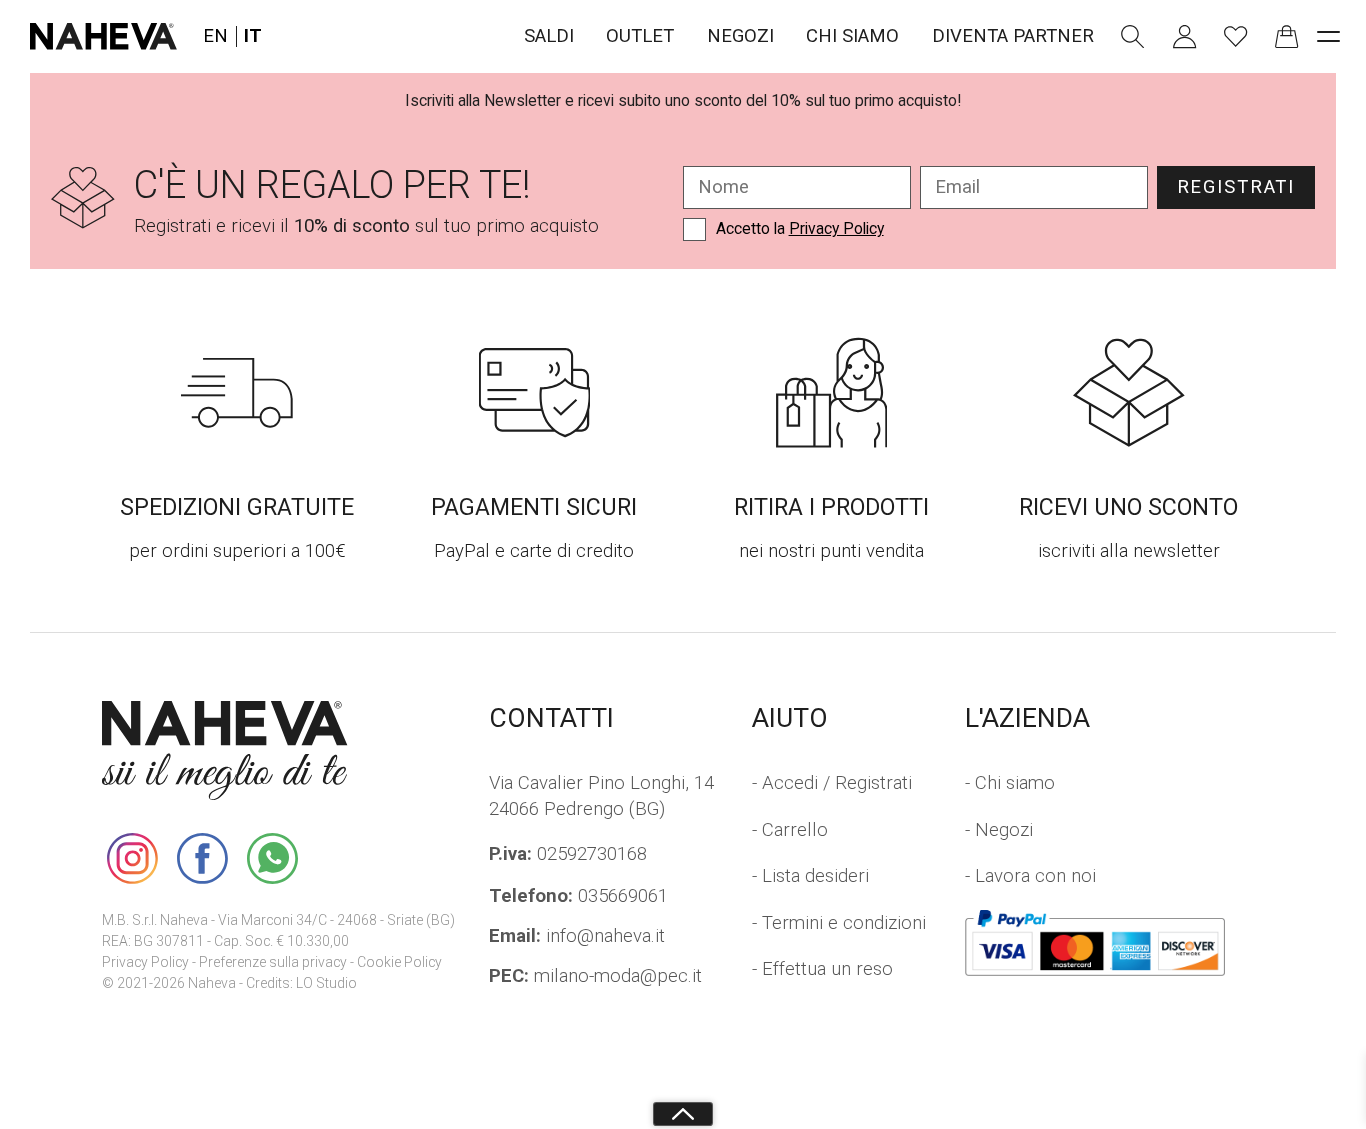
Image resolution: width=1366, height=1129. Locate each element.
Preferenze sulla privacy (273, 962)
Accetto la (800, 228)
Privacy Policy (836, 228)
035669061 (578, 896)
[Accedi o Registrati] (1185, 37)
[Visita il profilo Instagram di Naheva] (132, 858)
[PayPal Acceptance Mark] (1095, 943)
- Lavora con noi (1030, 876)
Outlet (640, 36)
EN (215, 36)
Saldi (549, 36)
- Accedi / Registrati (832, 783)
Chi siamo (852, 36)
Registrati (1236, 187)
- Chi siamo (1010, 783)
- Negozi (999, 830)
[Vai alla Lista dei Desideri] (1236, 37)
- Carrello (790, 830)
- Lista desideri (810, 876)
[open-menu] (1329, 37)
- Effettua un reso (822, 969)
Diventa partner (1013, 36)
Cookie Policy (399, 962)
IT (253, 36)
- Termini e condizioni (839, 923)
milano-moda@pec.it (595, 976)
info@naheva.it (577, 936)
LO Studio (326, 983)
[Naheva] (103, 36)
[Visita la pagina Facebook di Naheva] (202, 858)
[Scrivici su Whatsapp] (272, 858)
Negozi (740, 36)
